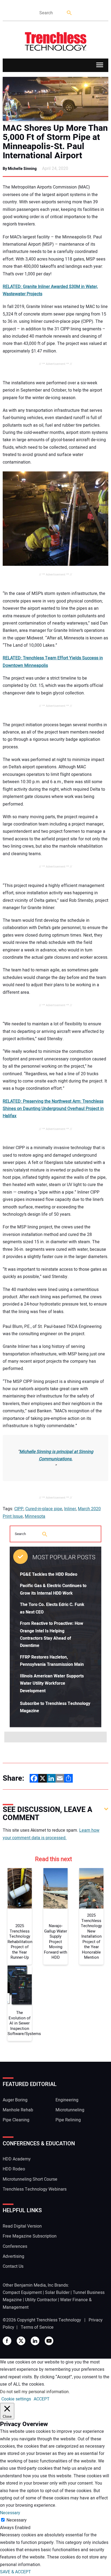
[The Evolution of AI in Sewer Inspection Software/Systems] (20, 1986)
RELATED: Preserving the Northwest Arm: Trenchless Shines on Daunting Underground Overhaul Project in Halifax (53, 1109)
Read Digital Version (22, 2226)
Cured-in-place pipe (44, 1509)
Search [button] (70, 13)
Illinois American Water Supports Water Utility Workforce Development (52, 1683)
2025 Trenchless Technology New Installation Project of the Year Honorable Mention (91, 1937)
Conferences (15, 2246)
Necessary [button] (10, 2513)
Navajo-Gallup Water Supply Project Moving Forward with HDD (55, 1942)
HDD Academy (17, 2159)
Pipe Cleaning (16, 2120)
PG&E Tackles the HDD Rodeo (49, 1574)
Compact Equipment (22, 2293)
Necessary (17, 2520)
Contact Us (13, 2266)
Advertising (13, 2256)
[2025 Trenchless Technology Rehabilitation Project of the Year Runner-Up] (20, 1888)
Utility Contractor (41, 2300)
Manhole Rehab (18, 2110)
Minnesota (35, 1516)
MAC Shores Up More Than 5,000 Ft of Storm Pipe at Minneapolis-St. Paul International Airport (55, 142)
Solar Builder (57, 2293)
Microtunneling (70, 2110)
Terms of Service (37, 2327)
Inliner (70, 1509)
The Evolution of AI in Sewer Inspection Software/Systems (20, 2023)
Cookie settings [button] (16, 2399)
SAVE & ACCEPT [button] (15, 2572)
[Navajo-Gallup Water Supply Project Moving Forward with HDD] (55, 1888)
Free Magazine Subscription (30, 2236)
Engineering (67, 2100)
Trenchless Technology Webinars (35, 2189)
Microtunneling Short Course (30, 2179)
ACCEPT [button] (42, 2399)
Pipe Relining (68, 2120)
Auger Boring (15, 2100)
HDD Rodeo (14, 2169)
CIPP (19, 1509)
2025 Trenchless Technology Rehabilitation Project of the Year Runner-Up (20, 1942)
